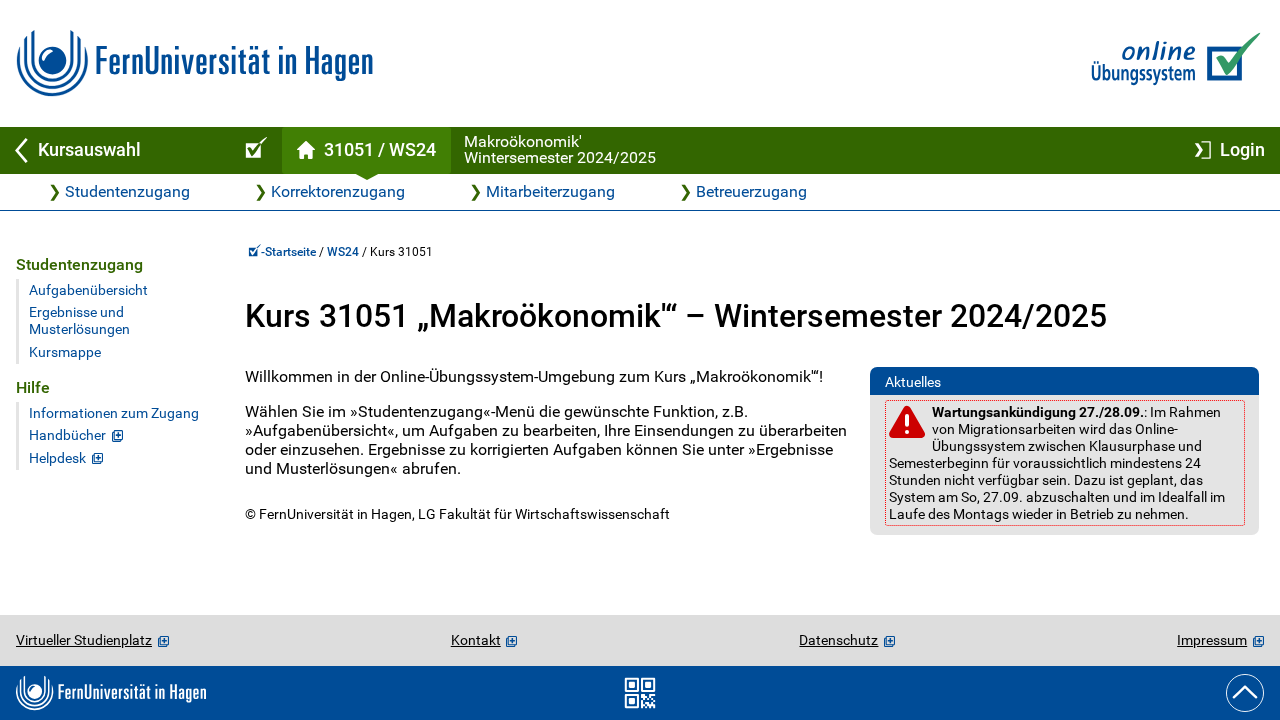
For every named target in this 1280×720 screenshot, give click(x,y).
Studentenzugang (127, 191)
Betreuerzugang (751, 191)
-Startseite (290, 252)
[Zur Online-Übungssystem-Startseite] (1171, 63)
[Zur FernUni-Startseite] (194, 63)
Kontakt (476, 640)
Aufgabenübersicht (88, 290)
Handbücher (67, 435)
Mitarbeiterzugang (550, 191)
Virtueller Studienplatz (84, 640)
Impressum (1212, 640)
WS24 (343, 252)
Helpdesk (57, 458)
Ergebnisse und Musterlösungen (79, 321)
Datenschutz (838, 640)
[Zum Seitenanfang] (1245, 693)
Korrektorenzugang (338, 191)
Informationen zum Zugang (114, 413)
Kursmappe (65, 352)
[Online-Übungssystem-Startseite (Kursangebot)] (253, 150)
